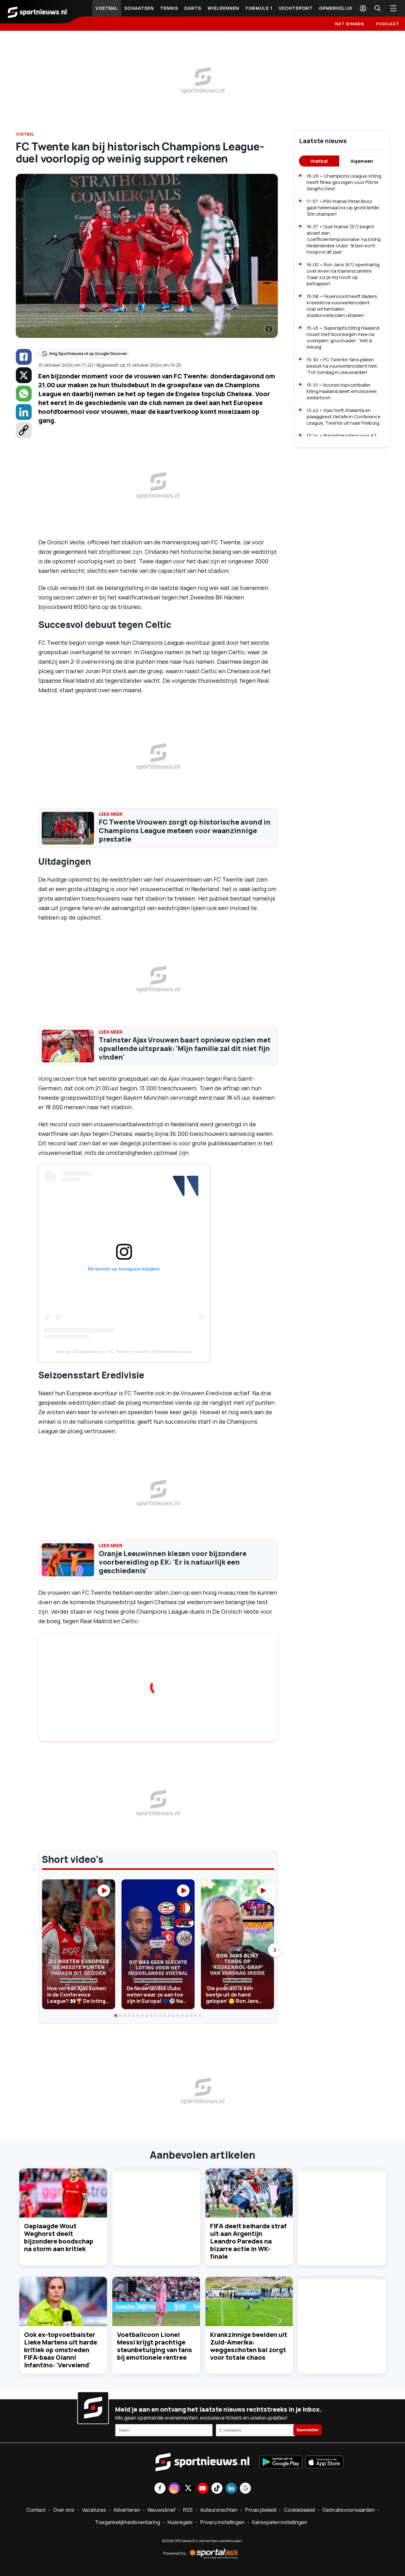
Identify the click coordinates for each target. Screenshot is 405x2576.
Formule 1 (259, 8)
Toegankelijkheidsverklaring (128, 2522)
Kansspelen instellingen (280, 2522)
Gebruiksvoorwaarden (349, 2510)
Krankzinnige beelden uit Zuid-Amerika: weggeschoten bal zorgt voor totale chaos (249, 2346)
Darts (193, 8)
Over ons (64, 2510)
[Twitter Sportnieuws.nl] (188, 2489)
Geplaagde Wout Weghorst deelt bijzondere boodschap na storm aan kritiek (59, 2237)
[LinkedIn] (24, 412)
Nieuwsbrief (162, 2510)
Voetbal (107, 8)
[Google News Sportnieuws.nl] (245, 2489)
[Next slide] (275, 1950)
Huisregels (180, 2522)
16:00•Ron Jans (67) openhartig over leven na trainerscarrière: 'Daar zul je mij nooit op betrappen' (343, 274)
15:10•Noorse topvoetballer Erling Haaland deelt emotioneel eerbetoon (342, 391)
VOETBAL (25, 134)
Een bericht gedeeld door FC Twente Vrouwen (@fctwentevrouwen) (124, 1351)
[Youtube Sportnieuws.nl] (203, 2489)
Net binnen (350, 24)
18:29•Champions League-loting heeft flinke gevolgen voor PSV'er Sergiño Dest (344, 182)
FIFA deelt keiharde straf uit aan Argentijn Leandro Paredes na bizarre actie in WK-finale (248, 2241)
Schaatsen (139, 8)
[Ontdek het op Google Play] (281, 2463)
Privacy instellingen (222, 2522)
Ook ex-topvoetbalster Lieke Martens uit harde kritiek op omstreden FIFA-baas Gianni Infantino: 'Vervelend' (61, 2350)
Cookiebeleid (299, 2510)
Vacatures (94, 2510)
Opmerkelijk (336, 8)
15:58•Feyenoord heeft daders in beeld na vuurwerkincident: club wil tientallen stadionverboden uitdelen (342, 306)
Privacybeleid (261, 2510)
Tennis (169, 8)
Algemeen (362, 161)
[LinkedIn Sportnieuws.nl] (231, 2489)
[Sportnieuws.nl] (37, 12)
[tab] (116, 2016)
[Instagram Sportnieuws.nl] (174, 2489)
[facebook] (24, 357)
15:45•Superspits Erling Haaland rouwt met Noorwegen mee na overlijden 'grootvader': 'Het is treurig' (343, 337)
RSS (188, 2510)
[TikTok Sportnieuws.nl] (217, 2489)
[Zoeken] (377, 8)
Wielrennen (223, 8)
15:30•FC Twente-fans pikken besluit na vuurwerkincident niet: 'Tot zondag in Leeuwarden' (343, 366)
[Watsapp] (24, 394)
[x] (24, 375)
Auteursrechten (219, 2510)
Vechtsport (296, 8)
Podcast (388, 24)
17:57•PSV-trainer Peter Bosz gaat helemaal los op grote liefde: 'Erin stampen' (344, 208)
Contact (36, 2510)
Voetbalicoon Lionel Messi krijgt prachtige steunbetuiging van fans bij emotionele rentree (155, 2346)
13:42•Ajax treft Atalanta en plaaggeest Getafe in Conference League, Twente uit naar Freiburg (344, 417)
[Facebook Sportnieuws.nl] (160, 2489)
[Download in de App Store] (324, 2463)
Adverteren (127, 2510)
